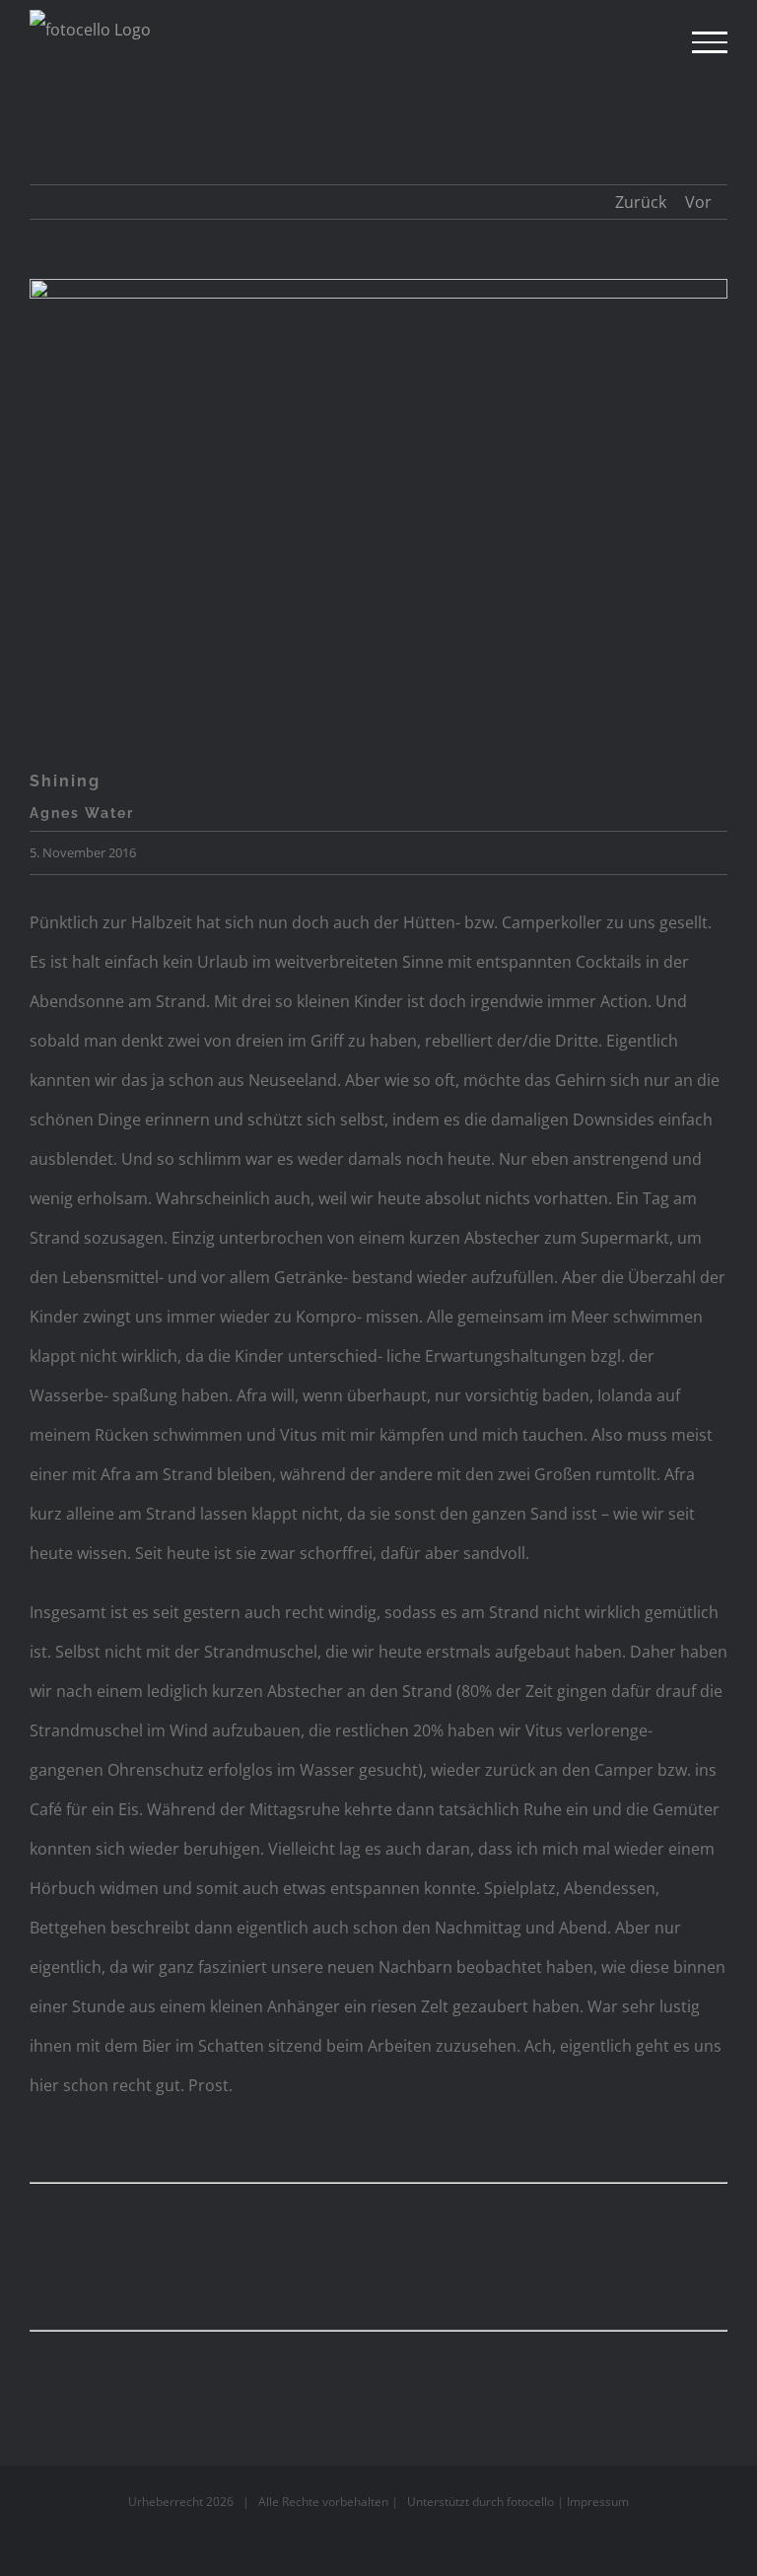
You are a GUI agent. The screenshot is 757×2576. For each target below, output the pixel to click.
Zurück (641, 202)
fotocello (530, 2502)
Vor (698, 202)
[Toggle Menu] (710, 42)
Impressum (598, 2502)
